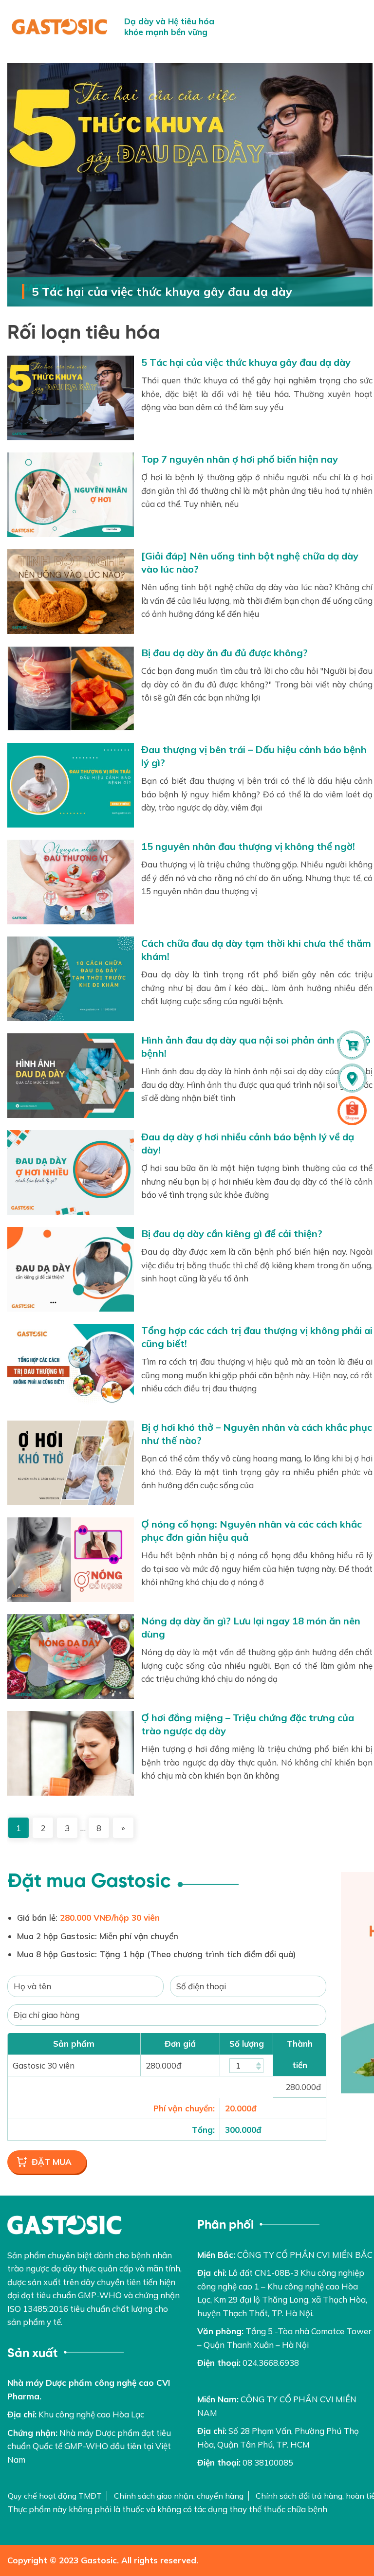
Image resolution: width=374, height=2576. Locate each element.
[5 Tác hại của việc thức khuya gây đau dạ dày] (190, 185)
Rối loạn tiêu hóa (84, 333)
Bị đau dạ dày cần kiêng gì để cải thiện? (232, 1234)
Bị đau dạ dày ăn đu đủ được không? (224, 653)
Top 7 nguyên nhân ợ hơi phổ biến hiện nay (240, 459)
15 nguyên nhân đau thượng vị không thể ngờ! (248, 846)
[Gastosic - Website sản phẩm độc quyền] (60, 27)
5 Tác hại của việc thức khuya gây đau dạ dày (162, 291)
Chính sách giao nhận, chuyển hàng (179, 2496)
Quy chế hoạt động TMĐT (55, 2496)
